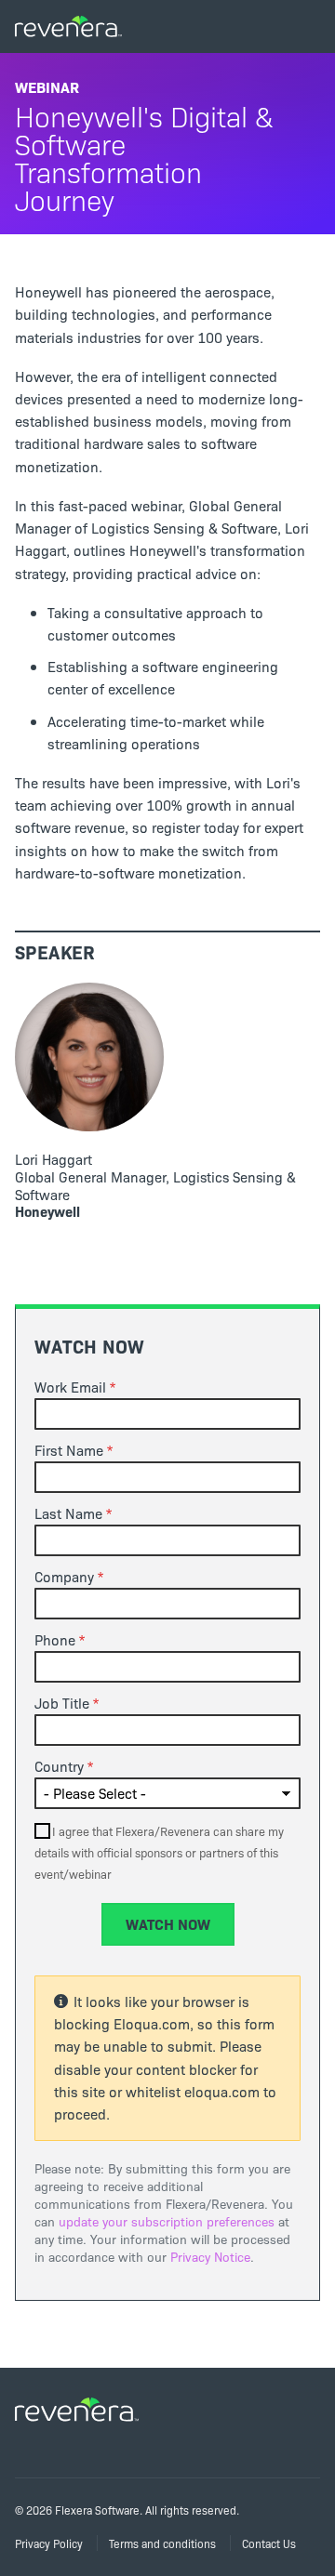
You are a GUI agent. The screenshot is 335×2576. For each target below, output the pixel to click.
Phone (55, 1640)
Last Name (68, 1513)
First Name (69, 1450)
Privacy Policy (49, 2543)
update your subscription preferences (167, 2221)
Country (59, 1766)
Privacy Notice (210, 2257)
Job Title (62, 1703)
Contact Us (269, 2543)
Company (64, 1577)
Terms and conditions (162, 2543)
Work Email (70, 1387)
